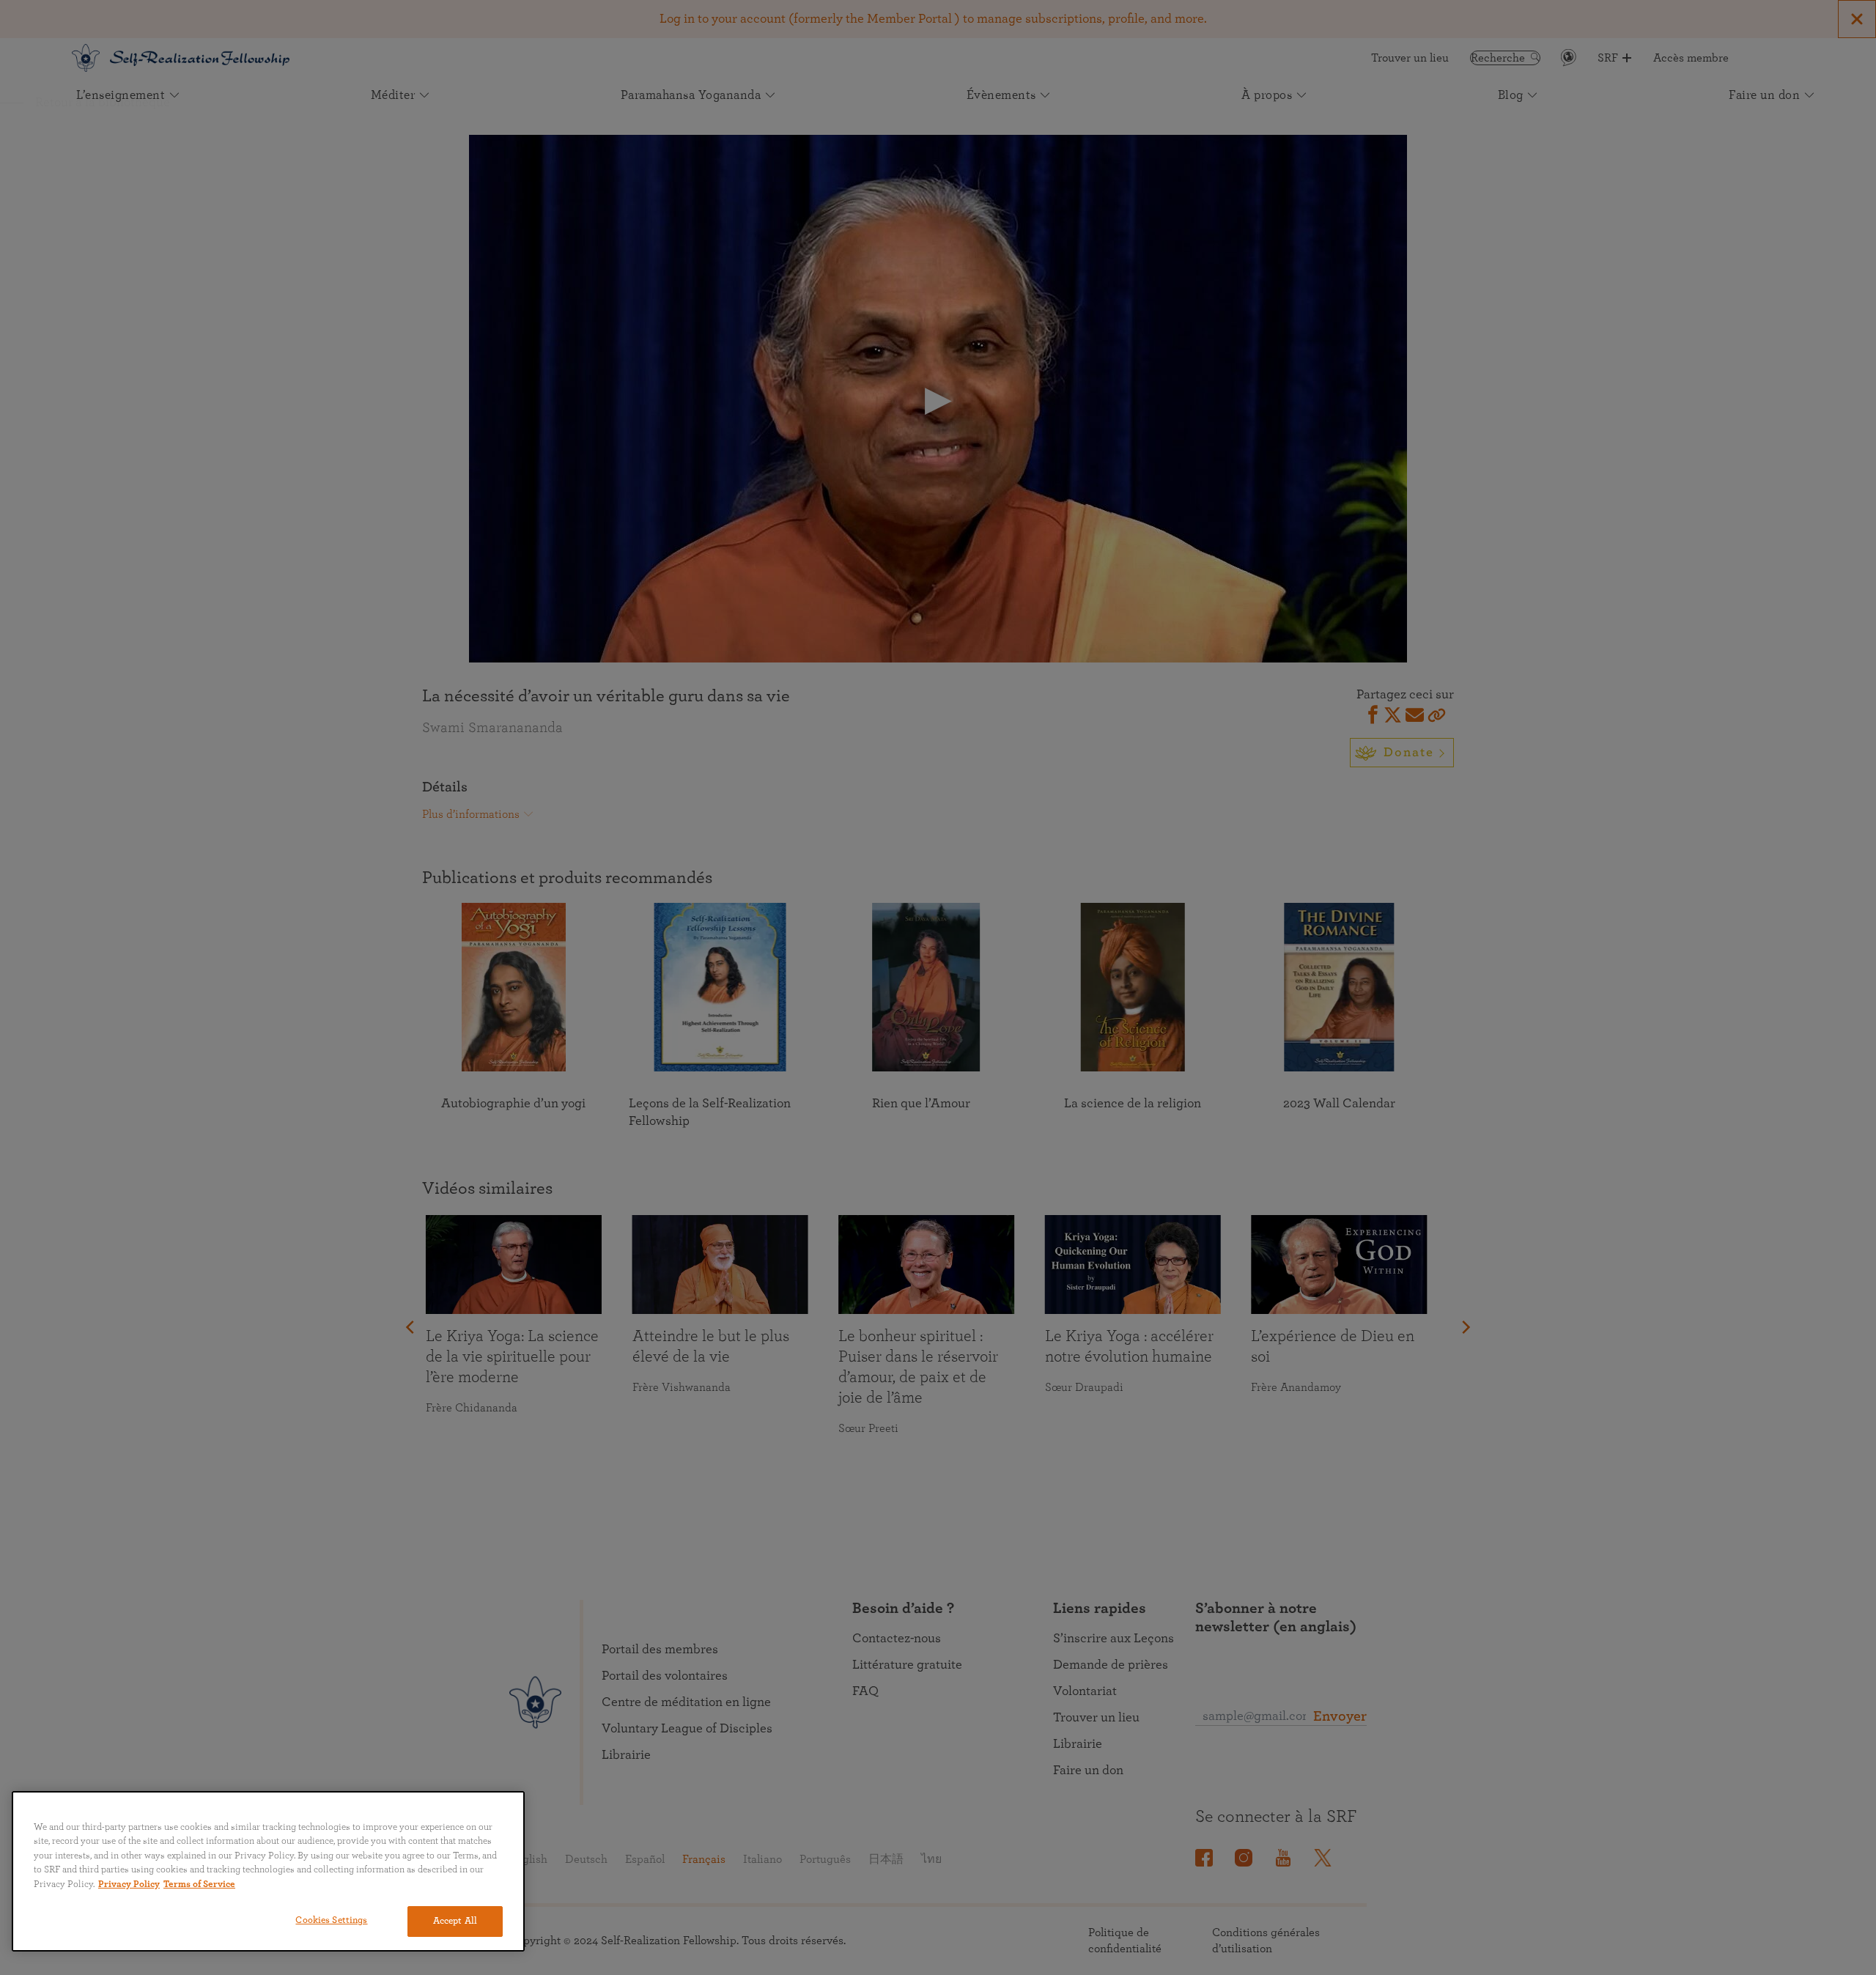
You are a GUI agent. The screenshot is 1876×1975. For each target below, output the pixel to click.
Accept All (455, 1921)
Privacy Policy (129, 1884)
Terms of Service (199, 1884)
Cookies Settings (331, 1920)
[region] (268, 1871)
